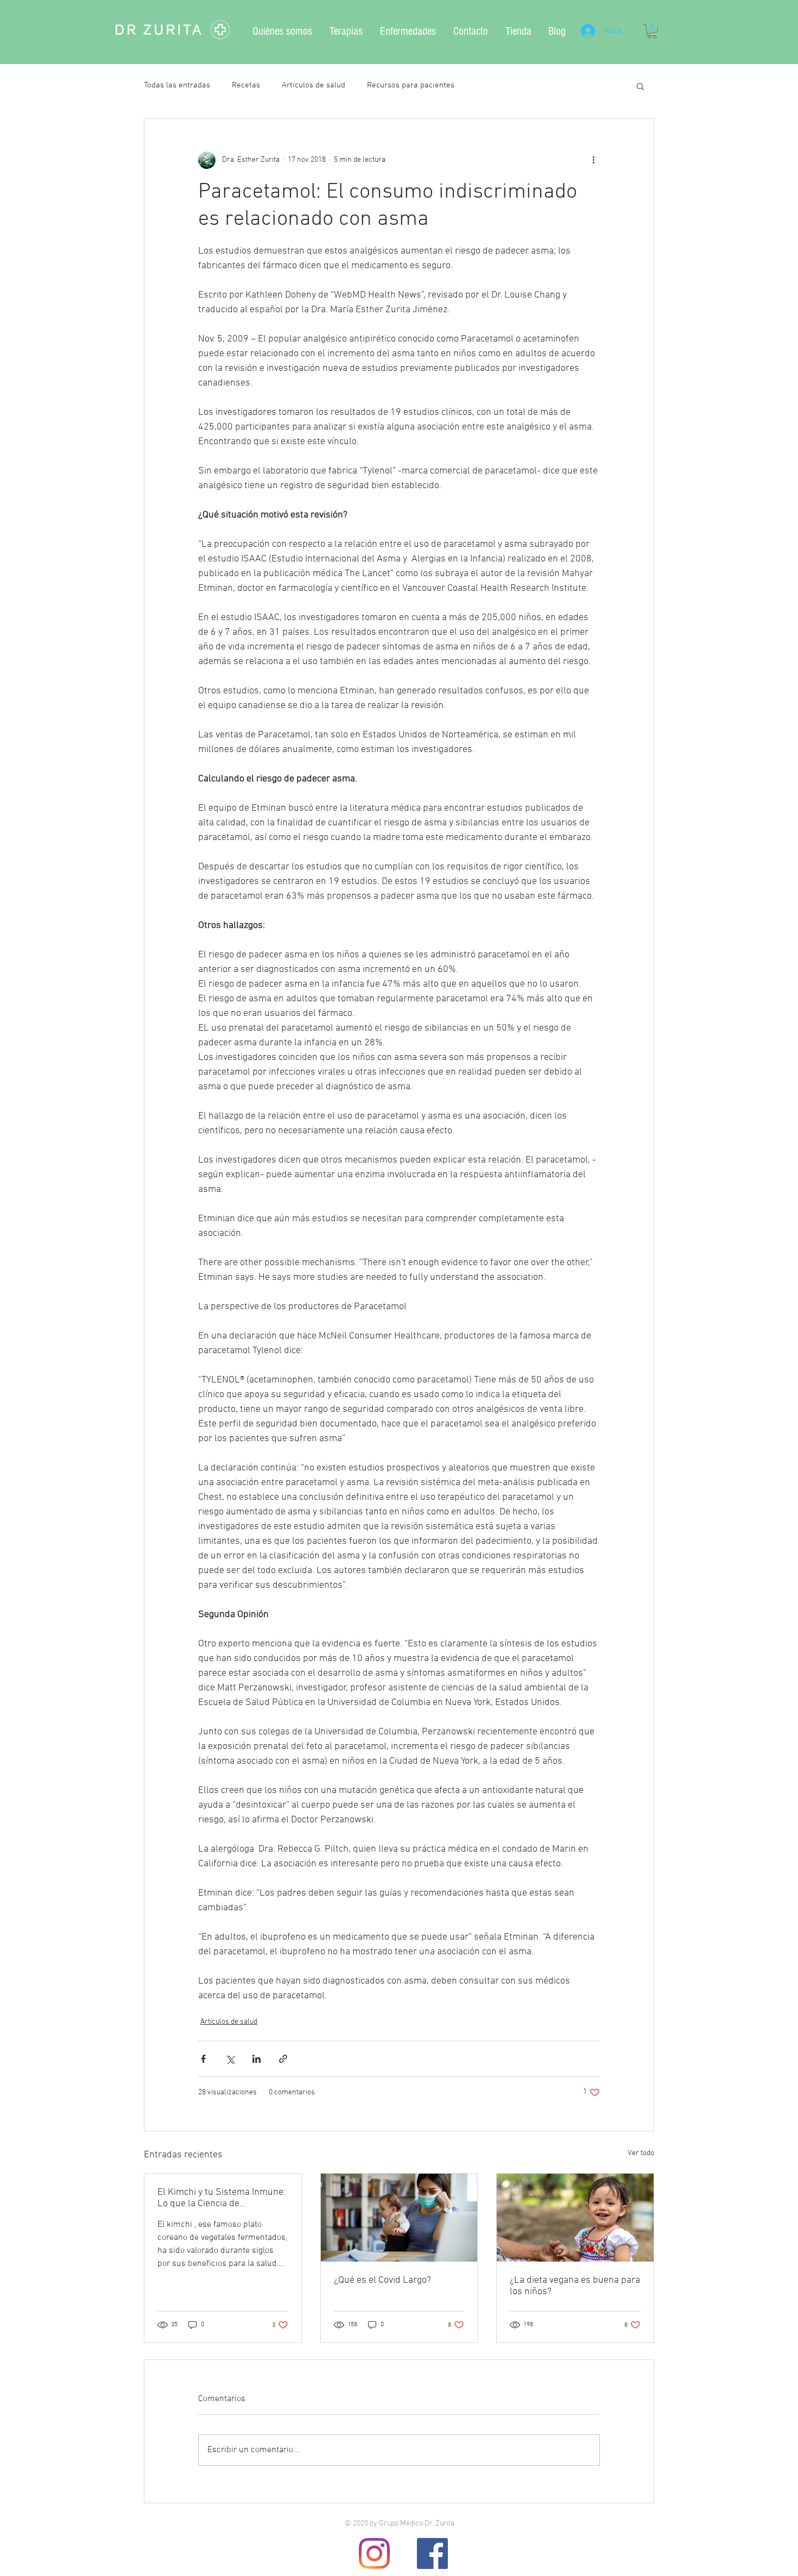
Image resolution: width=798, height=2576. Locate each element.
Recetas (246, 85)
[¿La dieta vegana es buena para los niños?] (575, 2218)
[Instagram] (374, 2553)
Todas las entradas (177, 85)
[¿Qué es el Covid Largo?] (399, 2218)
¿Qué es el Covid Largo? (382, 2280)
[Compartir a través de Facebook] (203, 2059)
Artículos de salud (313, 85)
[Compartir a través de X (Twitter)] (230, 2059)
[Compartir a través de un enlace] (283, 2059)
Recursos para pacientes (411, 85)
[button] (652, 31)
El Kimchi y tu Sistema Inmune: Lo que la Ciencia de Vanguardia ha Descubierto (221, 2198)
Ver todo (641, 2153)
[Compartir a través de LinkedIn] (256, 2059)
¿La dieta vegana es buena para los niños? (575, 2286)
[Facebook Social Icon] (432, 2553)
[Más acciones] (593, 160)
